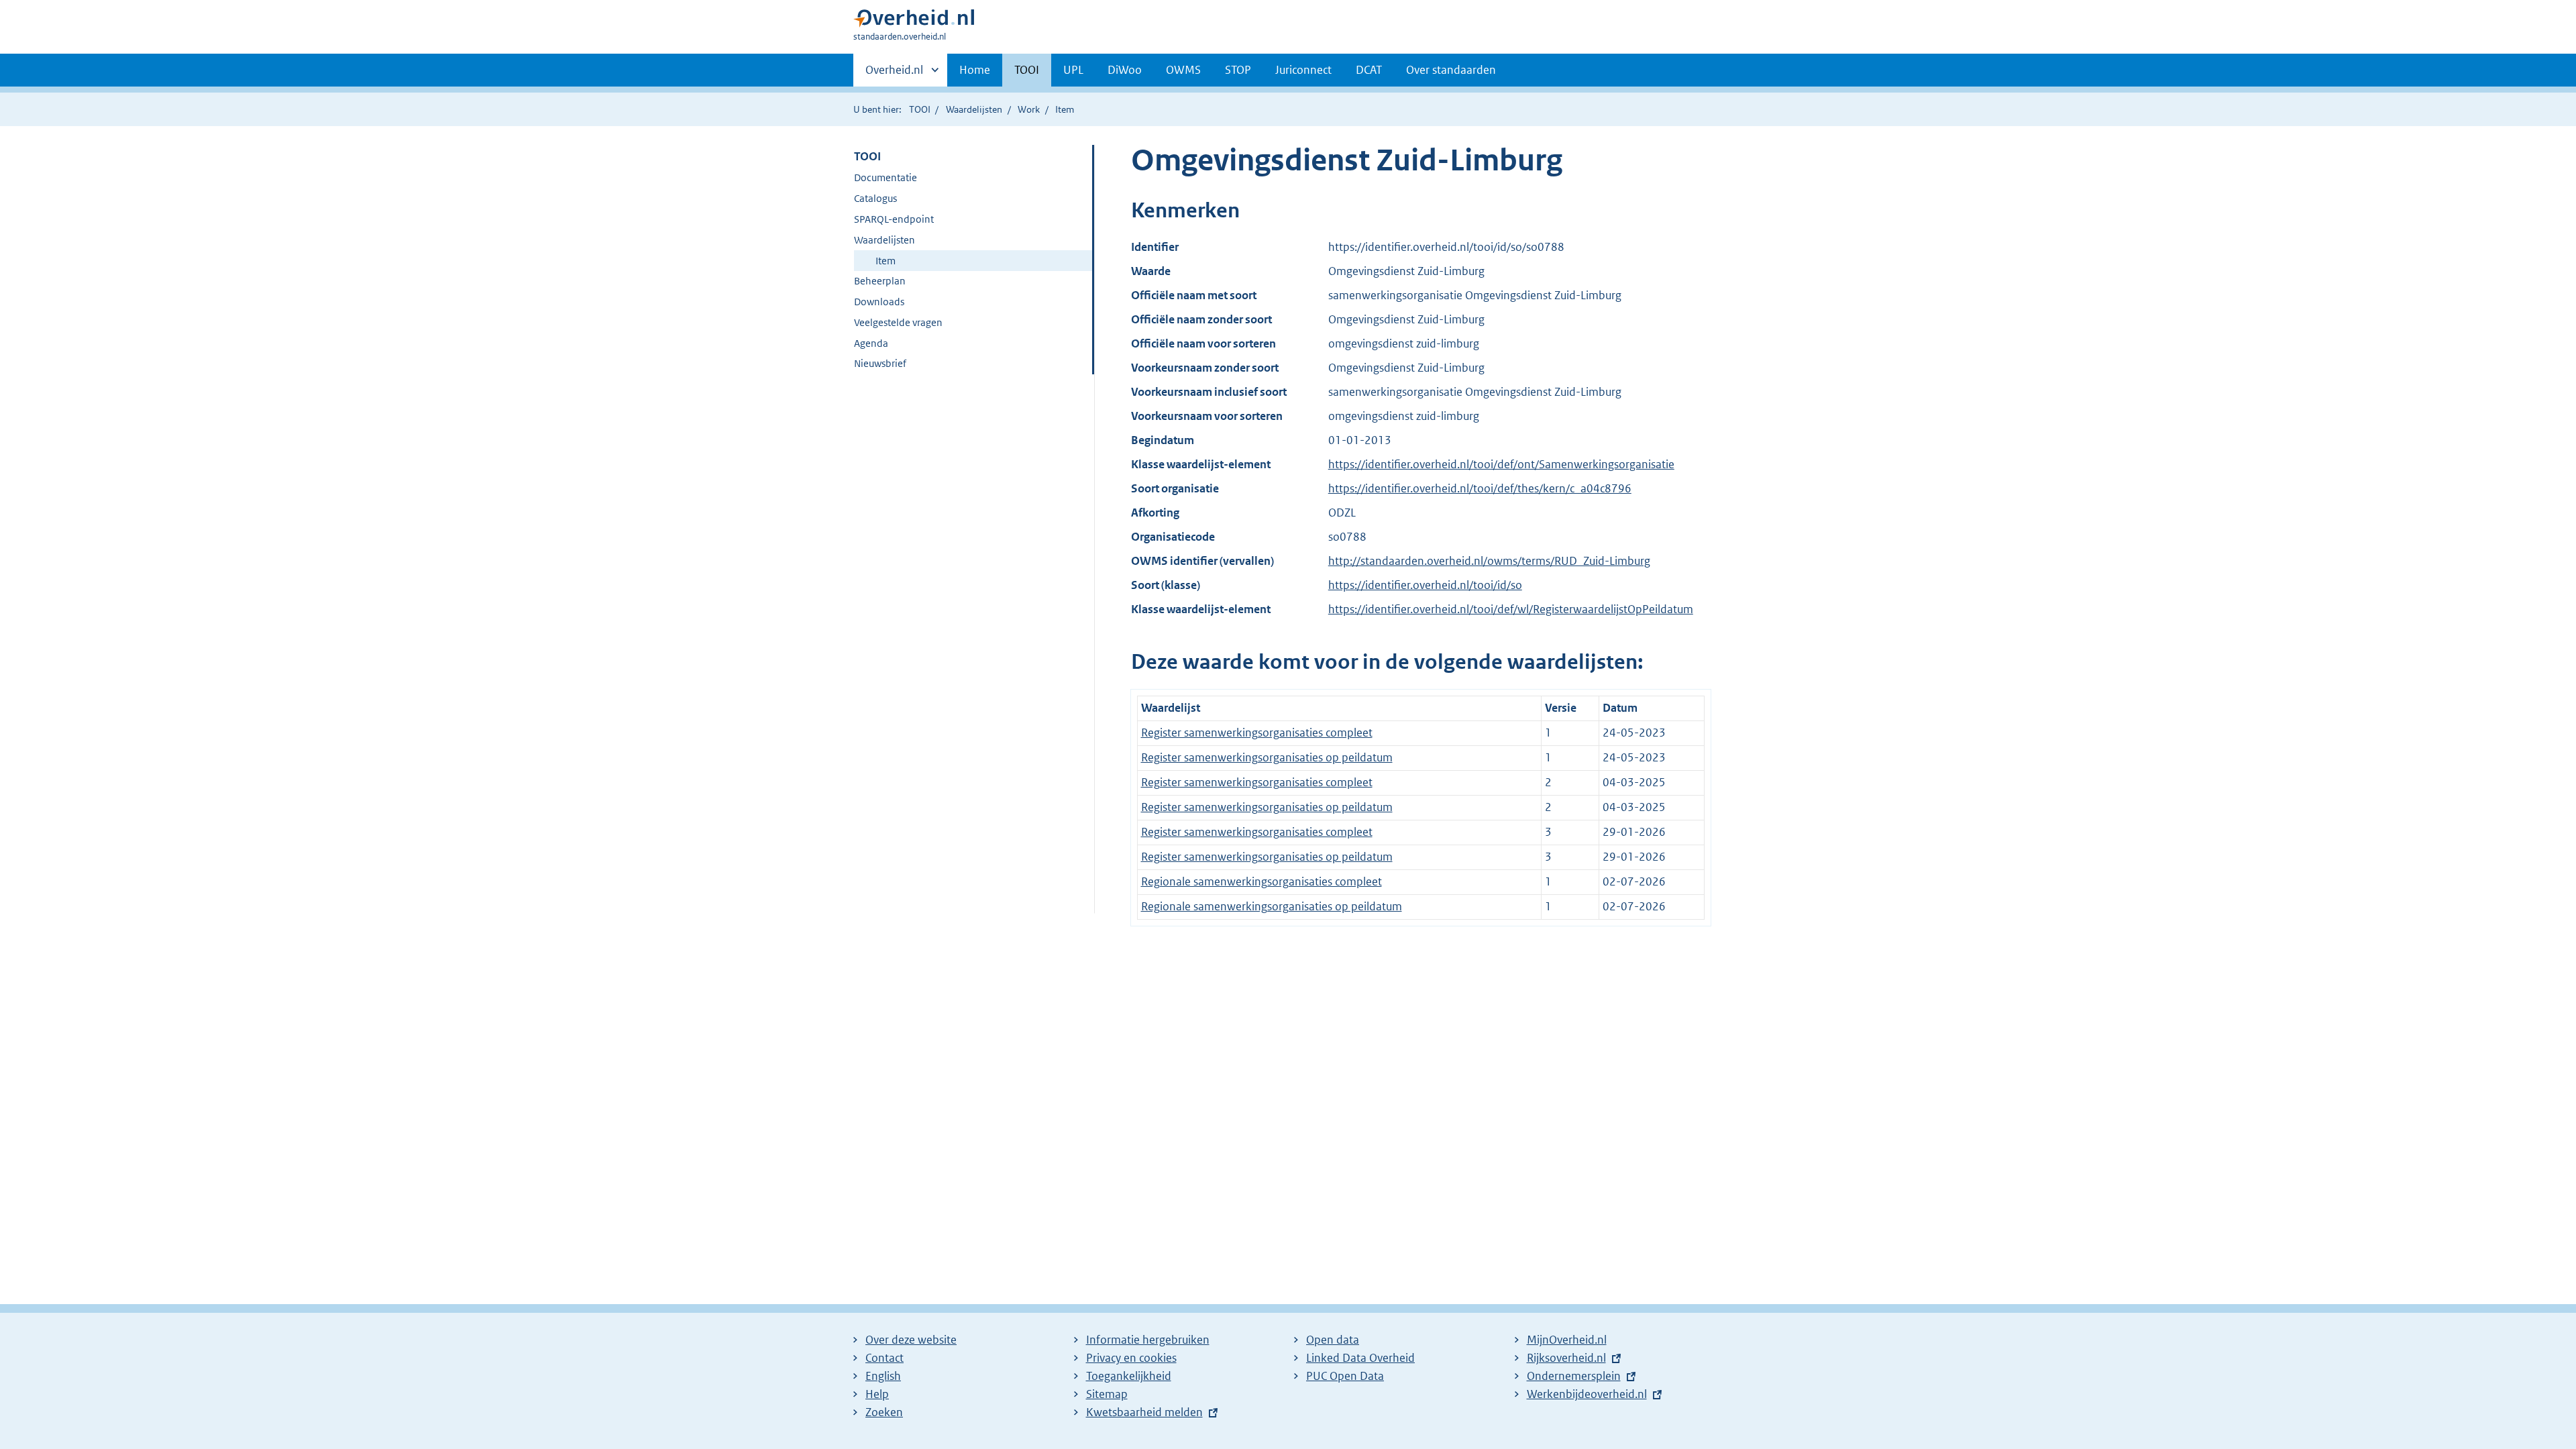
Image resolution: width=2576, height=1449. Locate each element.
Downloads (879, 302)
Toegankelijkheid (1129, 1376)
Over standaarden (1451, 70)
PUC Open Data (1345, 1376)
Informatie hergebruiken (1148, 1340)
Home (975, 70)
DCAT (1369, 70)
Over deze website (911, 1340)
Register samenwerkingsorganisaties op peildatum (1267, 757)
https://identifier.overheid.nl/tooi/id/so (1425, 585)
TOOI (1027, 70)
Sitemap (1107, 1394)
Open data (1333, 1340)
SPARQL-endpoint (894, 219)
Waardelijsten (974, 109)
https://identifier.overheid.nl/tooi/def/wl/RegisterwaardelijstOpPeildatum (1511, 609)
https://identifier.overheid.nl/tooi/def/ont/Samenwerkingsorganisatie (1501, 464)
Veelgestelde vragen (898, 322)
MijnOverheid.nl (1567, 1340)
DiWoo (1125, 70)
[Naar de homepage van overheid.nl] (914, 21)
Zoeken (884, 1412)
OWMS (1183, 70)
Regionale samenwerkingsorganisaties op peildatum (1272, 906)
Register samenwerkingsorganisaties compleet (1257, 733)
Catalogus (875, 198)
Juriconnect (1303, 70)
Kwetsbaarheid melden (1144, 1412)
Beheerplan (880, 281)
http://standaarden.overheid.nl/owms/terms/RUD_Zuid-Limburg (1489, 561)
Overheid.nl (894, 74)
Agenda (871, 343)
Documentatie (885, 177)
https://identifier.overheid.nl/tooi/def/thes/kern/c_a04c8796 (1480, 488)
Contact (884, 1358)
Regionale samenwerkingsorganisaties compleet (1262, 881)
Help (877, 1394)
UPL (1073, 70)
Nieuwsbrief (880, 363)
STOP (1238, 70)
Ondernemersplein (1574, 1376)
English (883, 1376)
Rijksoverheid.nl (1566, 1358)
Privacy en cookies (1131, 1358)
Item (885, 261)
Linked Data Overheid (1360, 1358)
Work (1029, 109)
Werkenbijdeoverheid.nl (1587, 1394)
